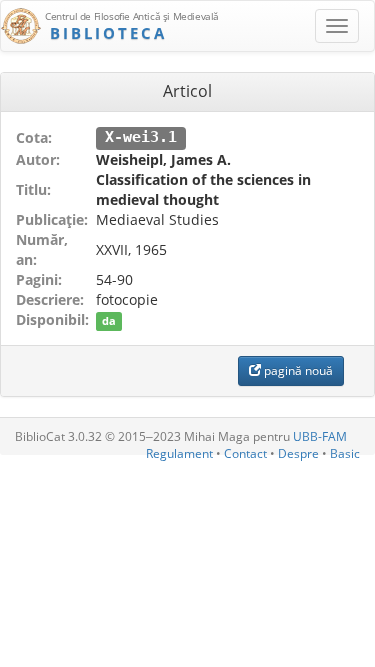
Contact (245, 453)
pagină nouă (297, 370)
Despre (298, 453)
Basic (345, 453)
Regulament (179, 453)
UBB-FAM (320, 436)
